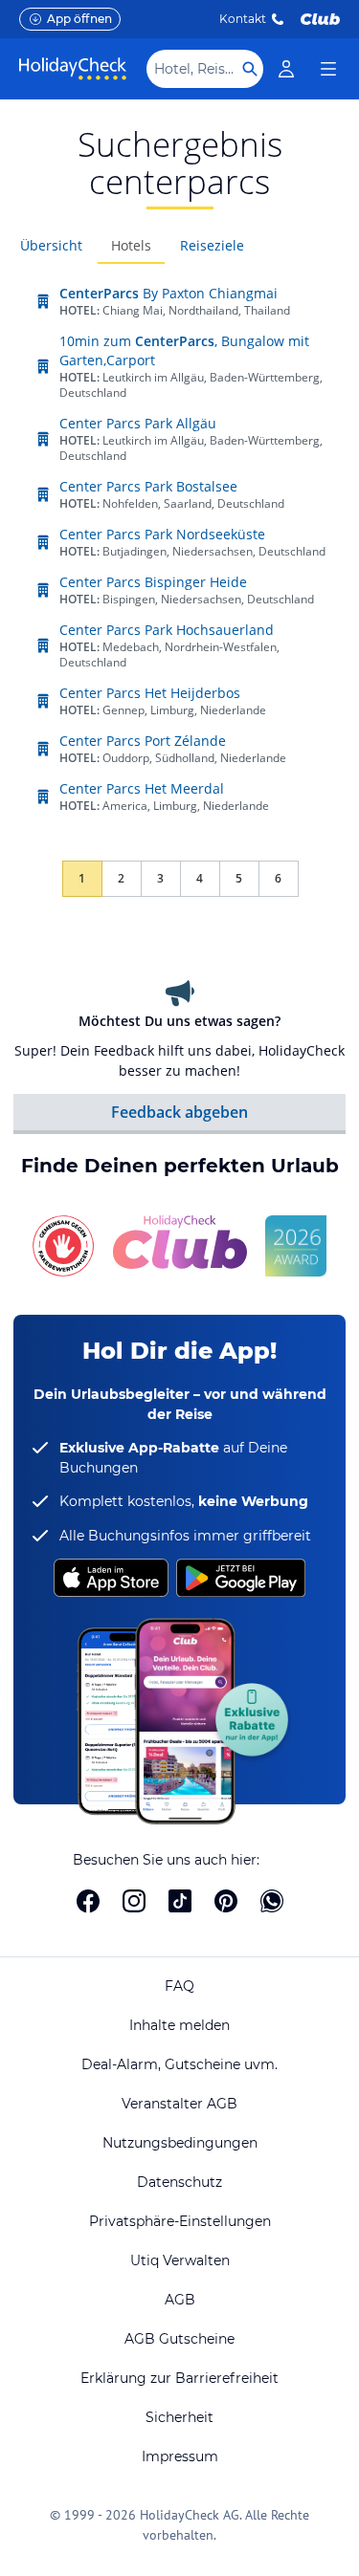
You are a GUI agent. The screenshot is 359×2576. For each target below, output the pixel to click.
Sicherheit (179, 2417)
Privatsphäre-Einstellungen (180, 2221)
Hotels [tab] (131, 245)
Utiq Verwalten (180, 2260)
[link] (286, 69)
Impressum (180, 2456)
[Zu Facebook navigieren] (88, 1901)
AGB (180, 2300)
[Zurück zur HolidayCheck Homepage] (73, 69)
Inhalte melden (179, 2025)
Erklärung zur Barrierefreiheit (179, 2378)
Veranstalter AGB (179, 2104)
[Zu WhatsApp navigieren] (272, 1901)
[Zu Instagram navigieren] (134, 1901)
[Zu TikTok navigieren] (180, 1901)
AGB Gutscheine (179, 2339)
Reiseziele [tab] (212, 245)
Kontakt (243, 19)
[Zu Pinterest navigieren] (226, 1901)
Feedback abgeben (179, 1112)
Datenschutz (179, 2182)
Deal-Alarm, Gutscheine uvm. (179, 2064)
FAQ (179, 1986)
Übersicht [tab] (51, 245)
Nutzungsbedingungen (180, 2143)
